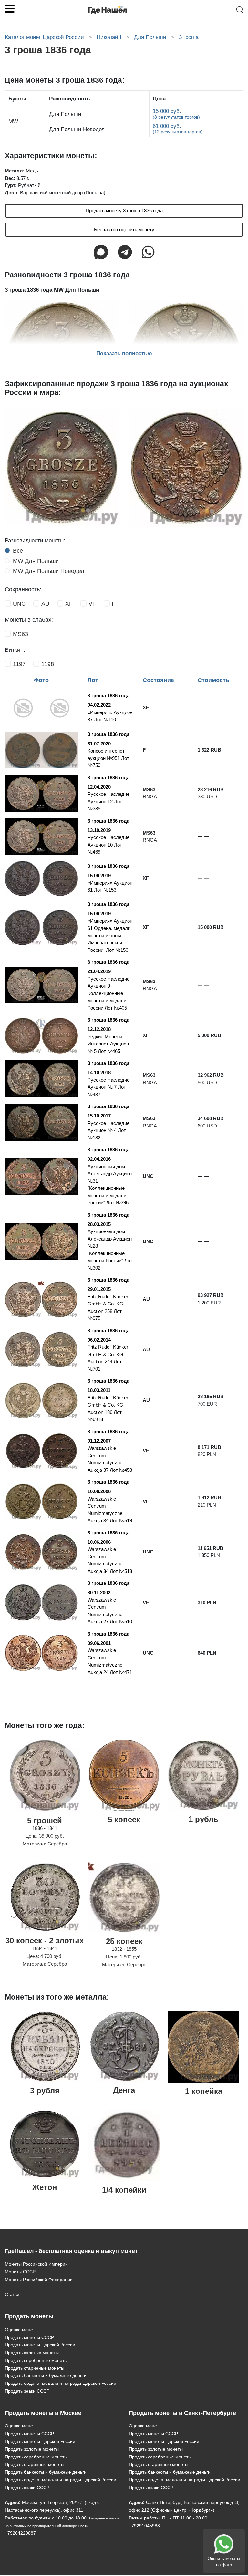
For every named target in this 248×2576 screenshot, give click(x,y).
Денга (124, 2090)
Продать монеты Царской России (40, 2345)
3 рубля (45, 2090)
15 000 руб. (176, 114)
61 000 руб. (178, 129)
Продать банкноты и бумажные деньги (46, 2375)
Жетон (45, 2187)
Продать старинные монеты (35, 2368)
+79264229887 (20, 2533)
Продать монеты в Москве (43, 2413)
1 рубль (203, 1819)
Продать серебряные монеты (36, 2360)
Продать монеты (29, 2316)
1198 (48, 664)
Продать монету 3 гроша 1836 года (124, 210)
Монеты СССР (20, 2272)
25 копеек (124, 1941)
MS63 (21, 634)
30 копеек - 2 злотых (45, 1941)
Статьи (12, 2294)
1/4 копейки (124, 2190)
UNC (19, 604)
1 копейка (204, 2091)
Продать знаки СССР (27, 2391)
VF (92, 604)
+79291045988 (144, 2526)
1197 (19, 664)
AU (45, 604)
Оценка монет (20, 2330)
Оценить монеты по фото (224, 2562)
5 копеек (124, 1819)
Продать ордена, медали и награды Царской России (61, 2383)
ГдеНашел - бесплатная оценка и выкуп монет (71, 2251)
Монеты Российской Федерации (39, 2280)
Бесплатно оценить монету (124, 229)
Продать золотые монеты (32, 2353)
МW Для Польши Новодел (49, 571)
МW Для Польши (36, 561)
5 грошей (45, 1820)
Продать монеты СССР (29, 2337)
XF (69, 604)
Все (18, 551)
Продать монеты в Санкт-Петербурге (182, 2413)
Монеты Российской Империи (36, 2264)
